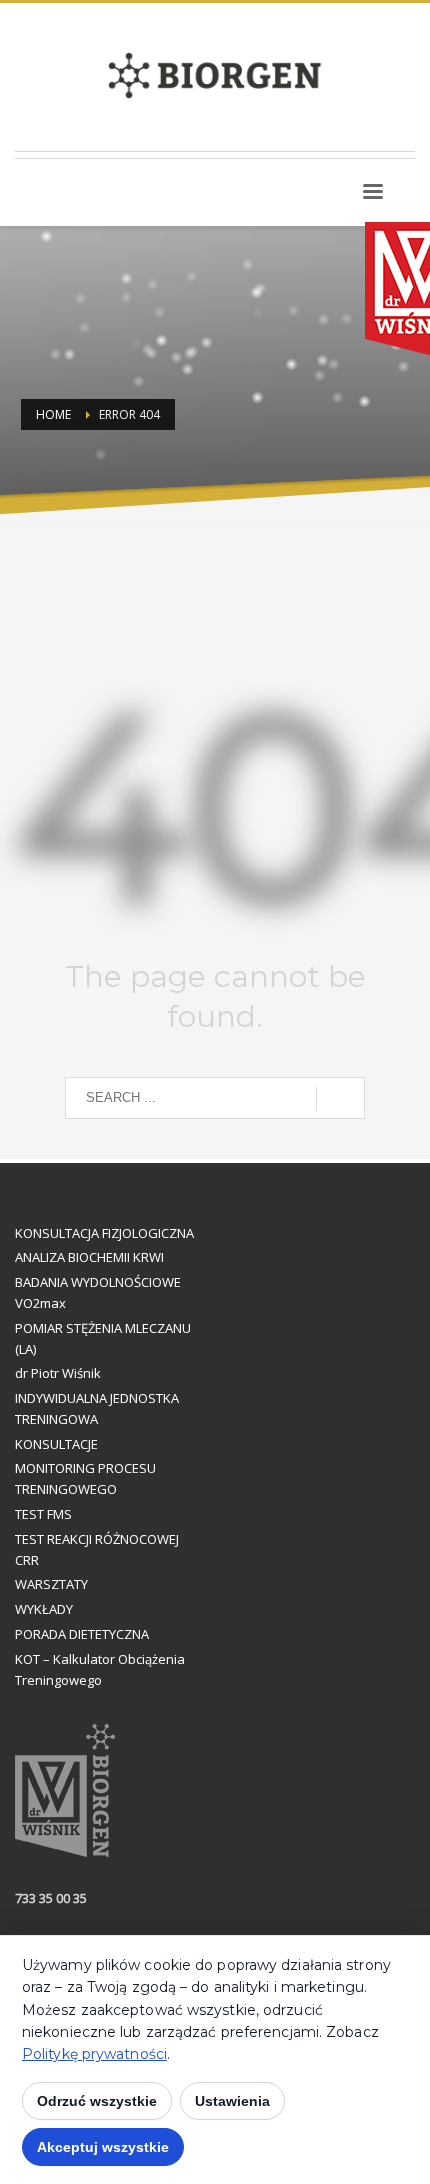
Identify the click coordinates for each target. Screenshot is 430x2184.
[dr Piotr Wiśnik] (414, 199)
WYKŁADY (44, 1609)
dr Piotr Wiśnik (58, 1373)
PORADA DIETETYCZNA (82, 1634)
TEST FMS (43, 1514)
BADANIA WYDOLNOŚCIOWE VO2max (98, 1292)
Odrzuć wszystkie (97, 2101)
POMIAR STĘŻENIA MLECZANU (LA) (103, 1338)
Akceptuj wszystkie (103, 2147)
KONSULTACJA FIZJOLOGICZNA (104, 1233)
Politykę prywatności (94, 2054)
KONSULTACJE (56, 1444)
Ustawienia (232, 2101)
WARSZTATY (51, 1584)
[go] (340, 1099)
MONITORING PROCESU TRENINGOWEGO (85, 1478)
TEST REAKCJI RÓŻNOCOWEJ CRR (97, 1549)
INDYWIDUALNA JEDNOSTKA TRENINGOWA (97, 1408)
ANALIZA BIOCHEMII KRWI (89, 1257)
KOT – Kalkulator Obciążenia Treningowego (100, 1669)
